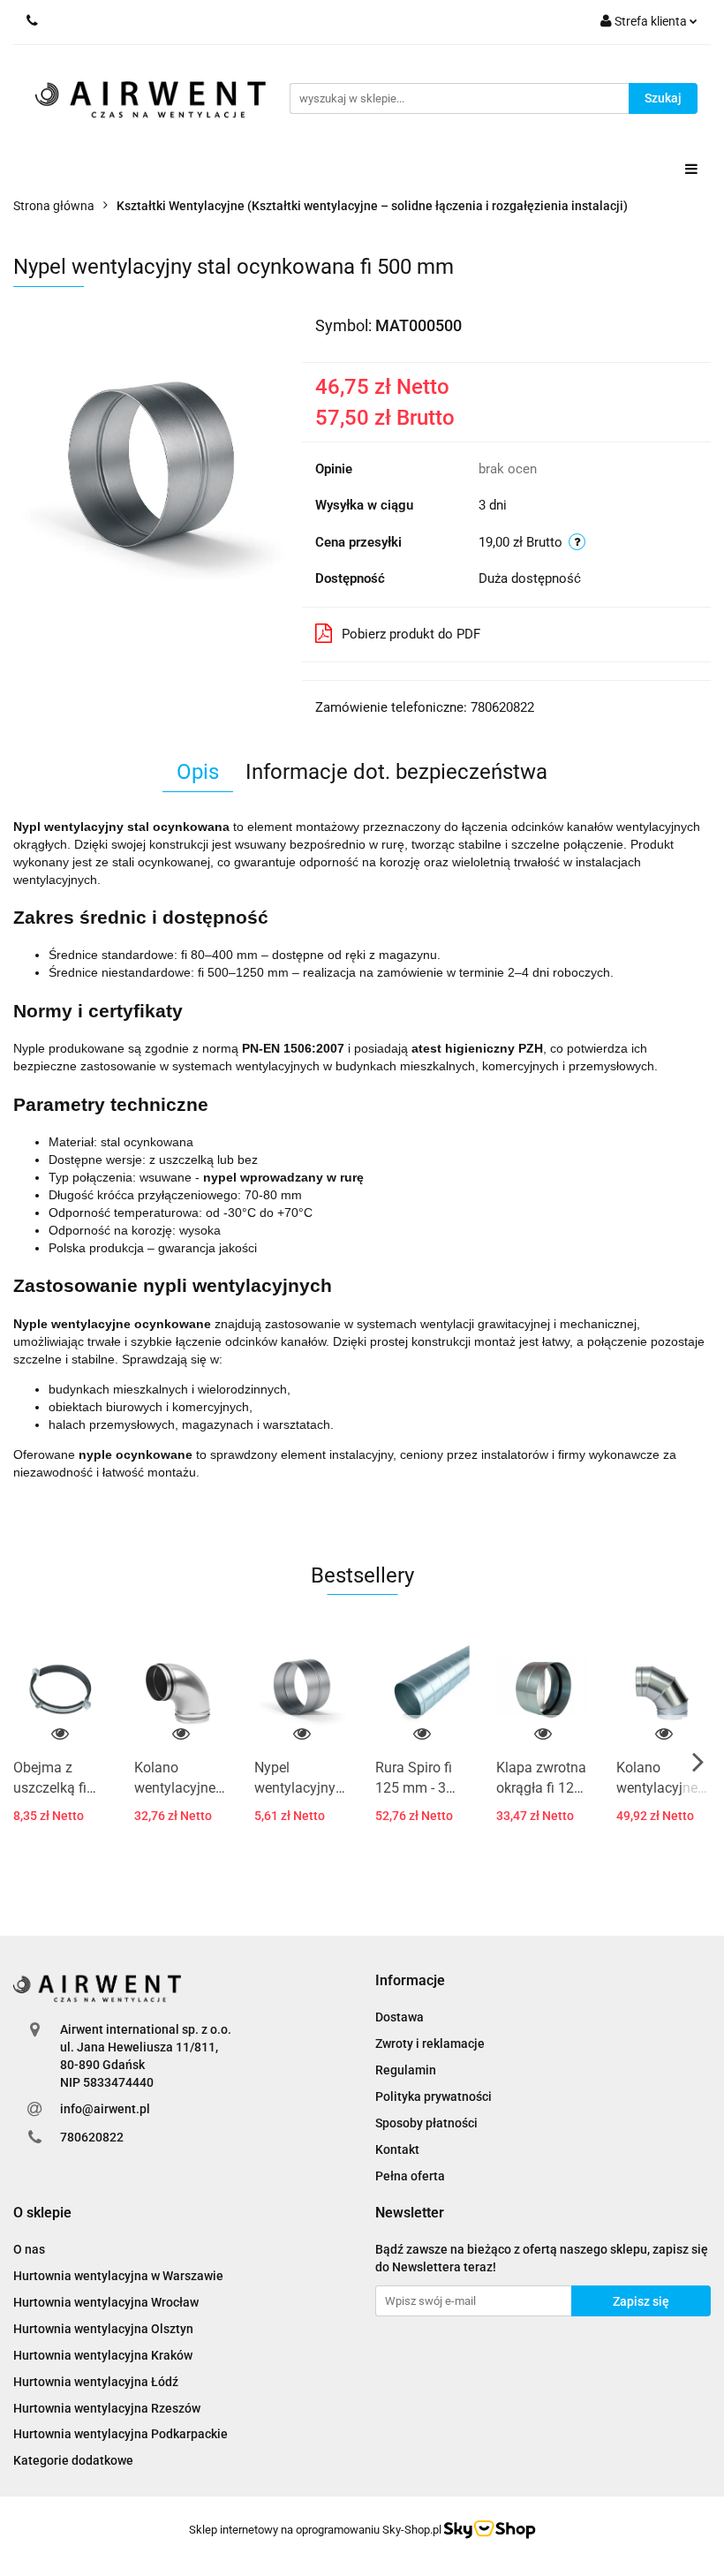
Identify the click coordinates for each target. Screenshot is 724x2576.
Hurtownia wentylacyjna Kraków (103, 2355)
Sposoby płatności (426, 2123)
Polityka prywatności (434, 2096)
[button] (410, 1981)
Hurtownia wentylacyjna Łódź (96, 2382)
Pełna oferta (410, 2176)
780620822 (92, 2137)
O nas (29, 2249)
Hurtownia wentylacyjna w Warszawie (118, 2276)
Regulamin (406, 2070)
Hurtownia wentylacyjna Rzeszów (107, 2408)
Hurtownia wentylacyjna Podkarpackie (121, 2434)
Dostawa (400, 2017)
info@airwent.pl (105, 2109)
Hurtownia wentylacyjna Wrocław (106, 2302)
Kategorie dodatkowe (73, 2460)
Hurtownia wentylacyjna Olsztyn (103, 2329)
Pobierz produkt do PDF (411, 634)
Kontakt (397, 2149)
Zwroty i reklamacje (430, 2043)
